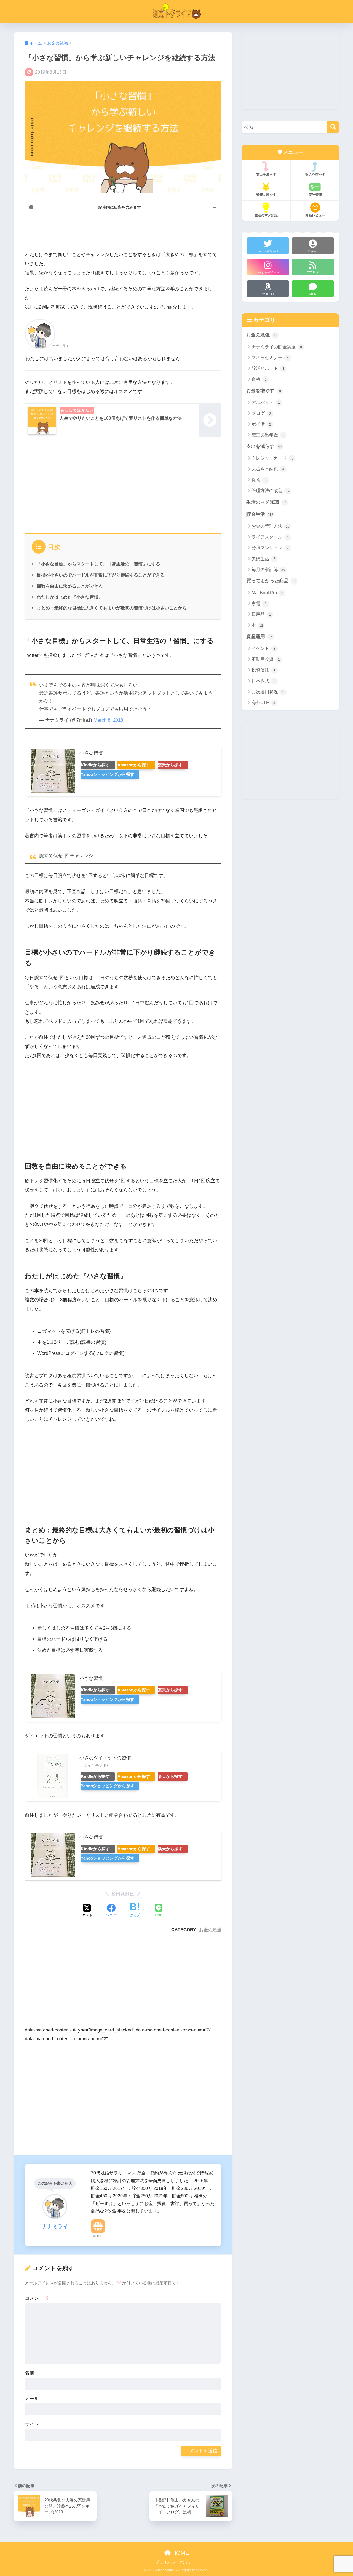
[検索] (333, 127)
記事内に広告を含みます (120, 207)
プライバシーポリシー (176, 2562)
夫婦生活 (264, 559)
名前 (30, 2373)
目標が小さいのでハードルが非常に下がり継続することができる (101, 575)
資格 (259, 379)
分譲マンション (270, 548)
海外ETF (263, 703)
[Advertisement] (125, 230)
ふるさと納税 (268, 469)
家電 (259, 603)
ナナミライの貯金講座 (277, 347)
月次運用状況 (268, 692)
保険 (259, 480)
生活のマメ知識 (266, 215)
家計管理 (315, 195)
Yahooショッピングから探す (108, 774)
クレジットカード (272, 458)
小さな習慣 (91, 753)
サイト (32, 2424)
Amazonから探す (134, 765)
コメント (37, 2298)
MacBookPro (267, 593)
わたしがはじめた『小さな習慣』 (70, 597)
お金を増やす (264, 391)
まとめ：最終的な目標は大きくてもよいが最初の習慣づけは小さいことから (112, 608)
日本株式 (264, 681)
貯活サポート (268, 368)
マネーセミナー (270, 358)
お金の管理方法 (271, 526)
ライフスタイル (270, 537)
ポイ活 (261, 424)
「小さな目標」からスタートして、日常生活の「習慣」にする (98, 564)
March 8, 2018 (108, 720)
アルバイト (266, 403)
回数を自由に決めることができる (70, 586)
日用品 (261, 614)
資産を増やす (266, 195)
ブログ (261, 413)
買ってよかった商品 (271, 581)
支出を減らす (266, 174)
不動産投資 (266, 659)
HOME (180, 2553)
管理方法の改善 (271, 491)
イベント (264, 648)
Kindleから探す (95, 765)
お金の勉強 (210, 1930)
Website (98, 2236)
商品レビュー (315, 215)
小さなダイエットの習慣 (105, 1758)
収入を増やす (315, 174)
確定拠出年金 (268, 435)
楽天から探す (170, 765)
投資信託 (264, 670)
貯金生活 (260, 514)
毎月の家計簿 (268, 569)
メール (32, 2399)
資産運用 (259, 637)
